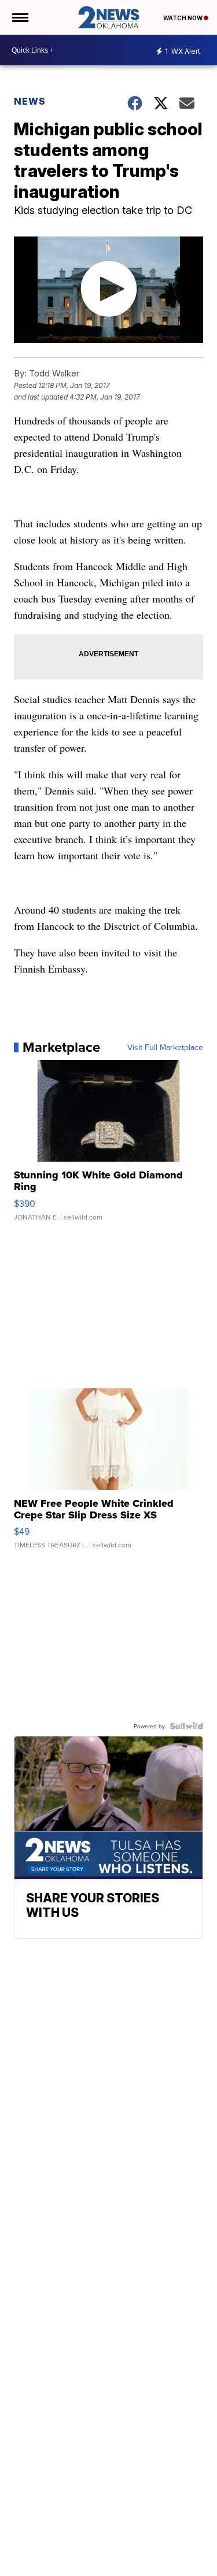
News (30, 101)
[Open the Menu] (19, 17)
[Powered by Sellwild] (186, 1726)
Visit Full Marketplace (165, 1047)
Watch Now (183, 18)
